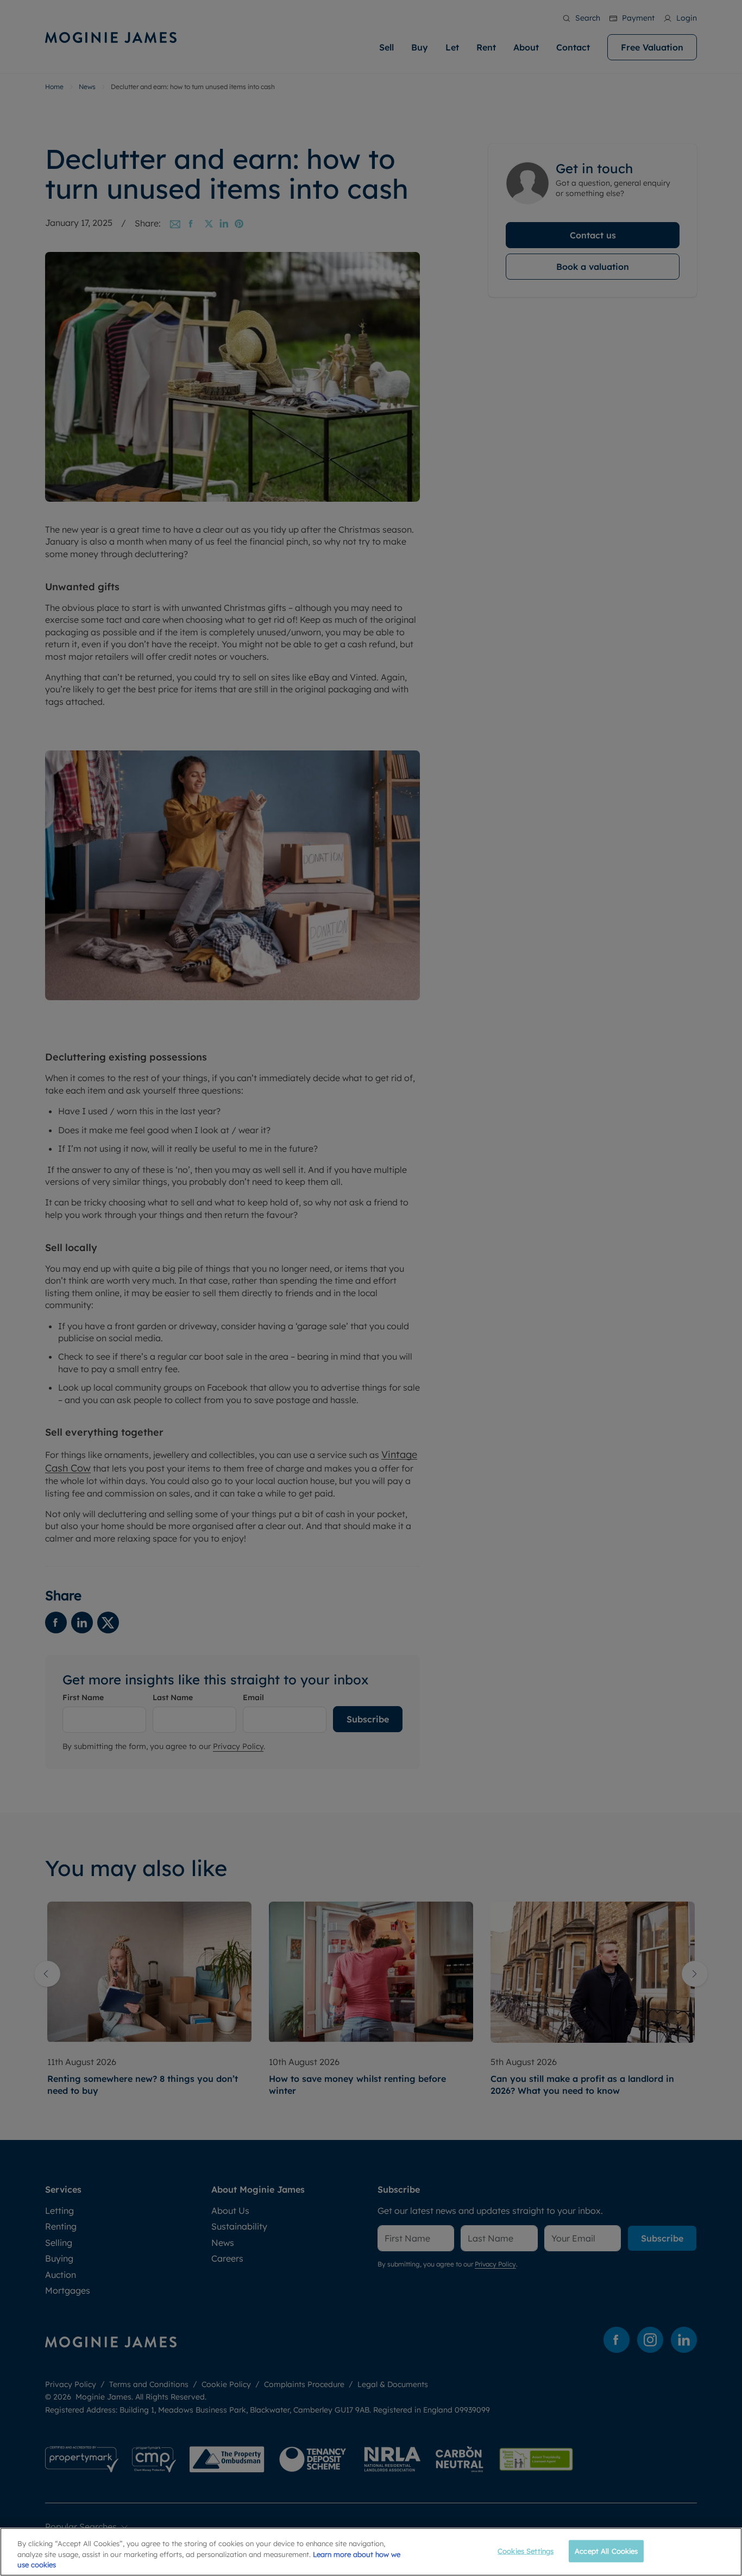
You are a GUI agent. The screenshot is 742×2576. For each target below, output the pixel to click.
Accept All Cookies (606, 2550)
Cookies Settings (526, 2550)
